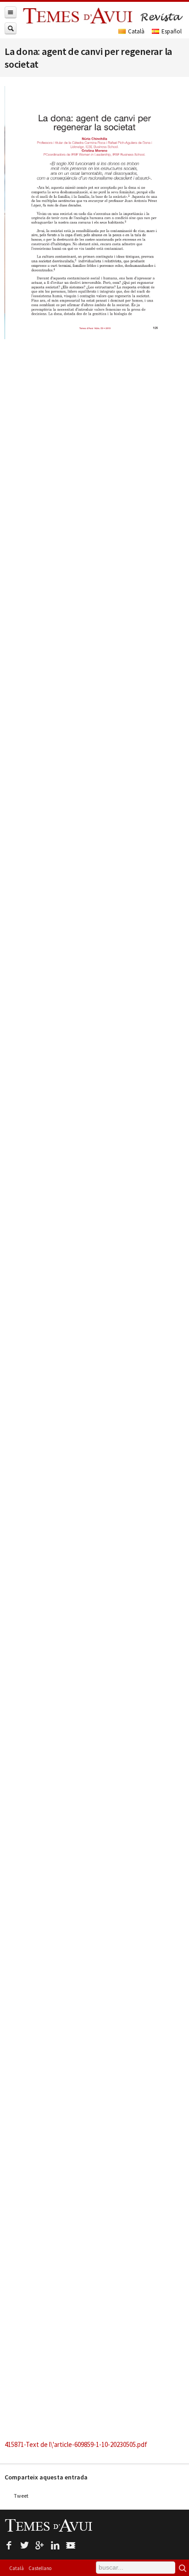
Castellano (40, 2568)
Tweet (21, 2496)
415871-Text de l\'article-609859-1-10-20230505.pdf (76, 2444)
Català (17, 2568)
